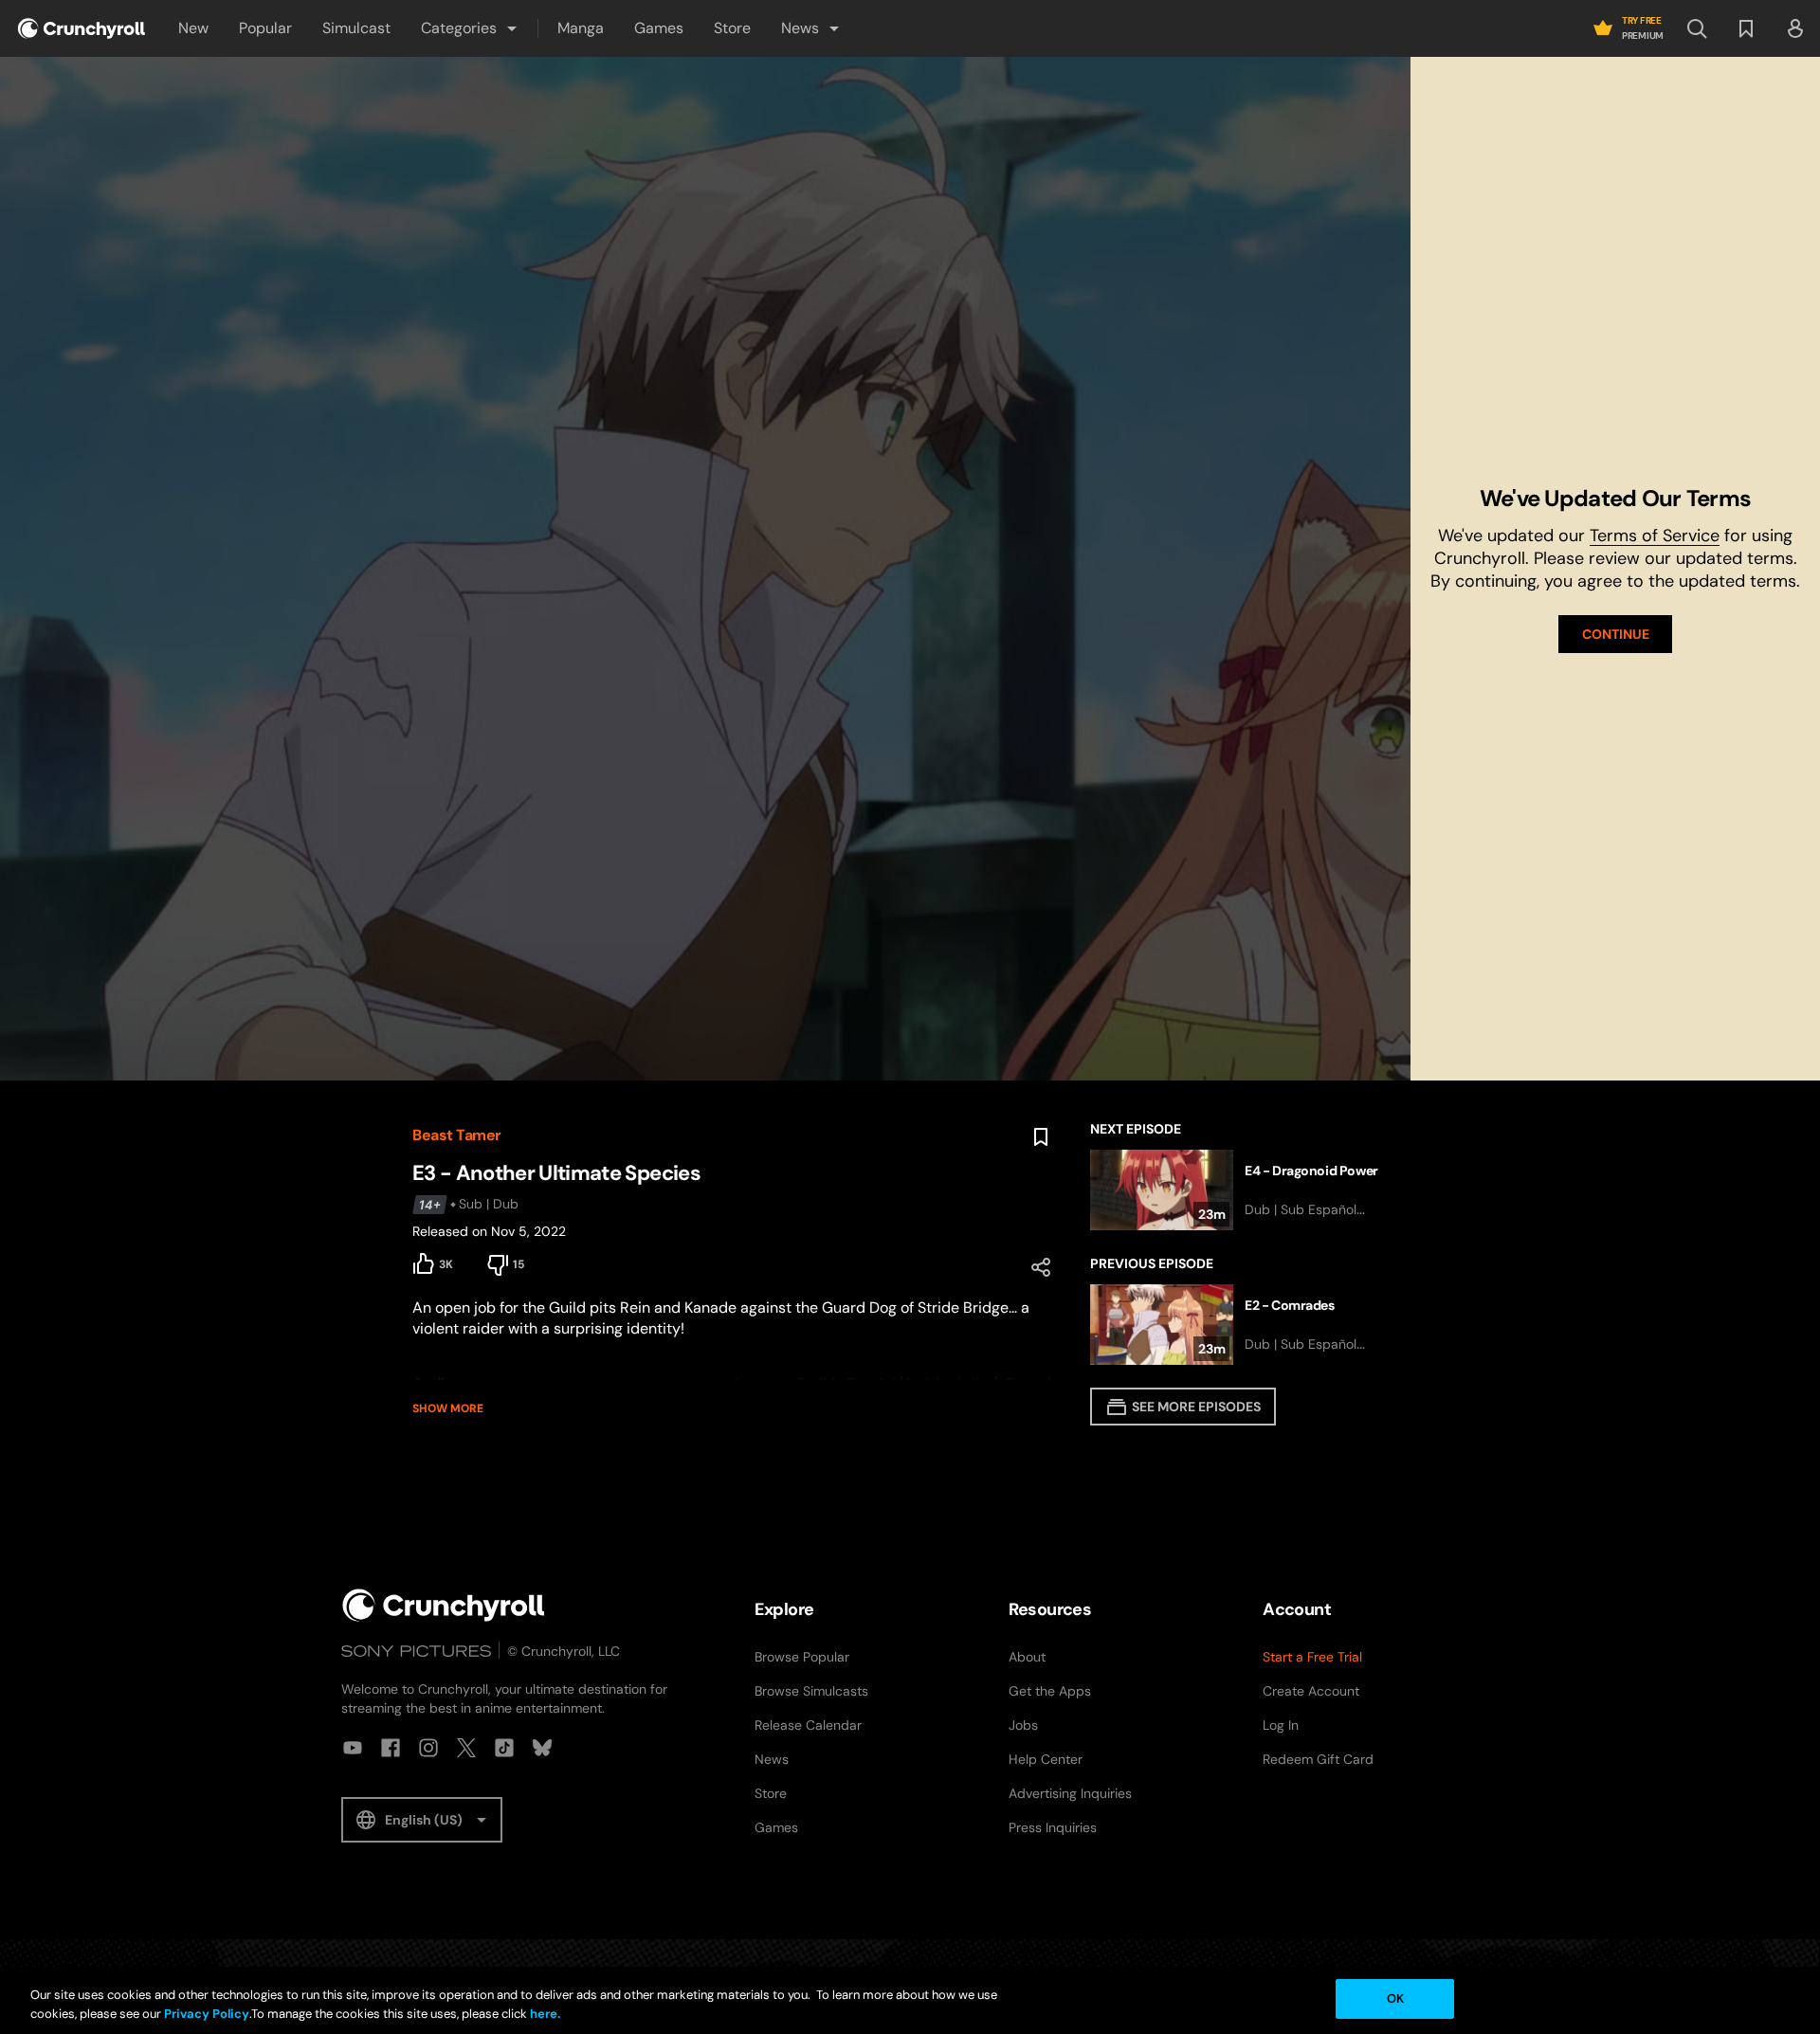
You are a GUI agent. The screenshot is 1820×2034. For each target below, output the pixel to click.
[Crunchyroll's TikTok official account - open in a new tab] (504, 1748)
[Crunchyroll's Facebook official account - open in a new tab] (391, 1748)
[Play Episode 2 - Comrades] (1249, 1325)
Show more (448, 1408)
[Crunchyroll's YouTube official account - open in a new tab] (353, 1748)
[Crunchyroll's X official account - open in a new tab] (466, 1748)
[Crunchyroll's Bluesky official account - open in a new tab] (542, 1748)
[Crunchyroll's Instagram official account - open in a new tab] (428, 1748)
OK (1395, 1998)
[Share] (1041, 1267)
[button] (470, 28)
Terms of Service (1655, 536)
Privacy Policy (207, 2014)
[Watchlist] (1746, 28)
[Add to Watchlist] (1041, 1137)
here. (544, 2014)
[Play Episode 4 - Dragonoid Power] (1249, 1190)
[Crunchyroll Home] (444, 1605)
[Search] (1697, 28)
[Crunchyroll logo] (82, 28)
